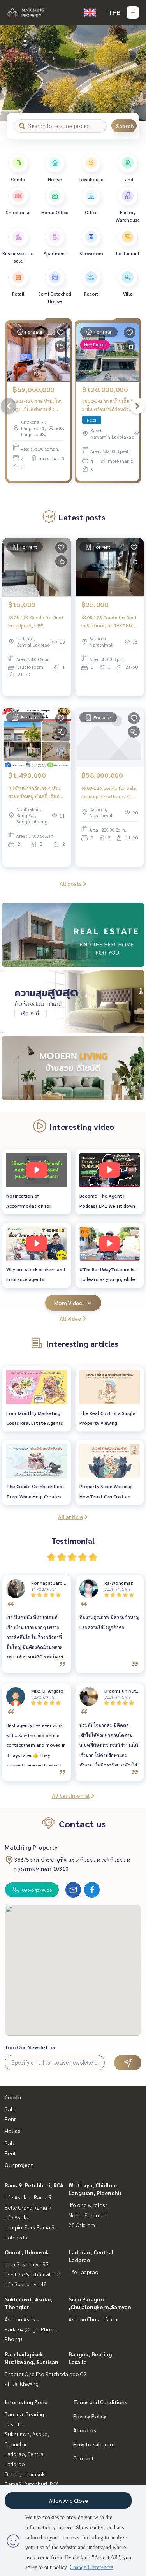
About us (85, 2430)
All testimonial (71, 1795)
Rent (10, 2119)
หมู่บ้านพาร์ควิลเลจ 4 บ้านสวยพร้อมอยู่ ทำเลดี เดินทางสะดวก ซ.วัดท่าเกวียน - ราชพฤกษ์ (36, 792)
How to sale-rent (94, 2444)
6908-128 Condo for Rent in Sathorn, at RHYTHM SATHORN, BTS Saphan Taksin (109, 622)
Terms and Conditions (100, 2402)
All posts (70, 883)
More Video (68, 1303)
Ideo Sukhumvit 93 (27, 2264)
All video (70, 1318)
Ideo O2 (78, 2374)
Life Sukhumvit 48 (26, 2284)
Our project (19, 2165)
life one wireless (88, 2205)
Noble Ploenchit (88, 2215)
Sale (10, 2109)
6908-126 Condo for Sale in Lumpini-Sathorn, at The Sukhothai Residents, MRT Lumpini (109, 792)
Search (125, 126)
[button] (134, 73)
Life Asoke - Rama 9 (28, 2197)
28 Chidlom (82, 2225)
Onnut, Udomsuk (27, 2252)
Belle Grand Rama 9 (28, 2207)
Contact (84, 2458)
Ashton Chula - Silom (94, 2319)
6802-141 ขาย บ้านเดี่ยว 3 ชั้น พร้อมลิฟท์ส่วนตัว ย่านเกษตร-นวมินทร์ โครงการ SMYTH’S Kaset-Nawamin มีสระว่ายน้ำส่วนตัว (107, 405)
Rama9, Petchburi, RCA (34, 2185)
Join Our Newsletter (30, 2047)
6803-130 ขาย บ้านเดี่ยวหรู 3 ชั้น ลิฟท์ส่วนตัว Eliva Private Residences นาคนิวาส (38, 405)
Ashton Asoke (22, 2319)
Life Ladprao (84, 2272)
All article (70, 1517)
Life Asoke (17, 2217)
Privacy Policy (90, 2416)
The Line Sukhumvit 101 (33, 2274)
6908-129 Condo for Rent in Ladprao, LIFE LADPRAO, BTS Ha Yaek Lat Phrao (36, 622)
